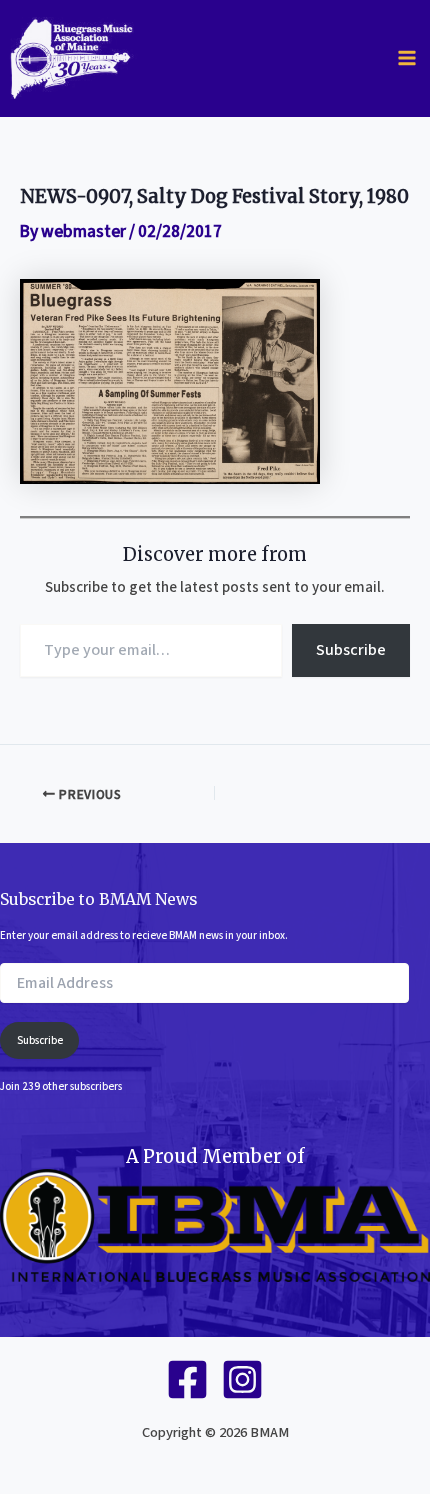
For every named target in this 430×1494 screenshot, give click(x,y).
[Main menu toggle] (407, 58)
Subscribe (351, 650)
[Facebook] (187, 1379)
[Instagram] (242, 1379)
